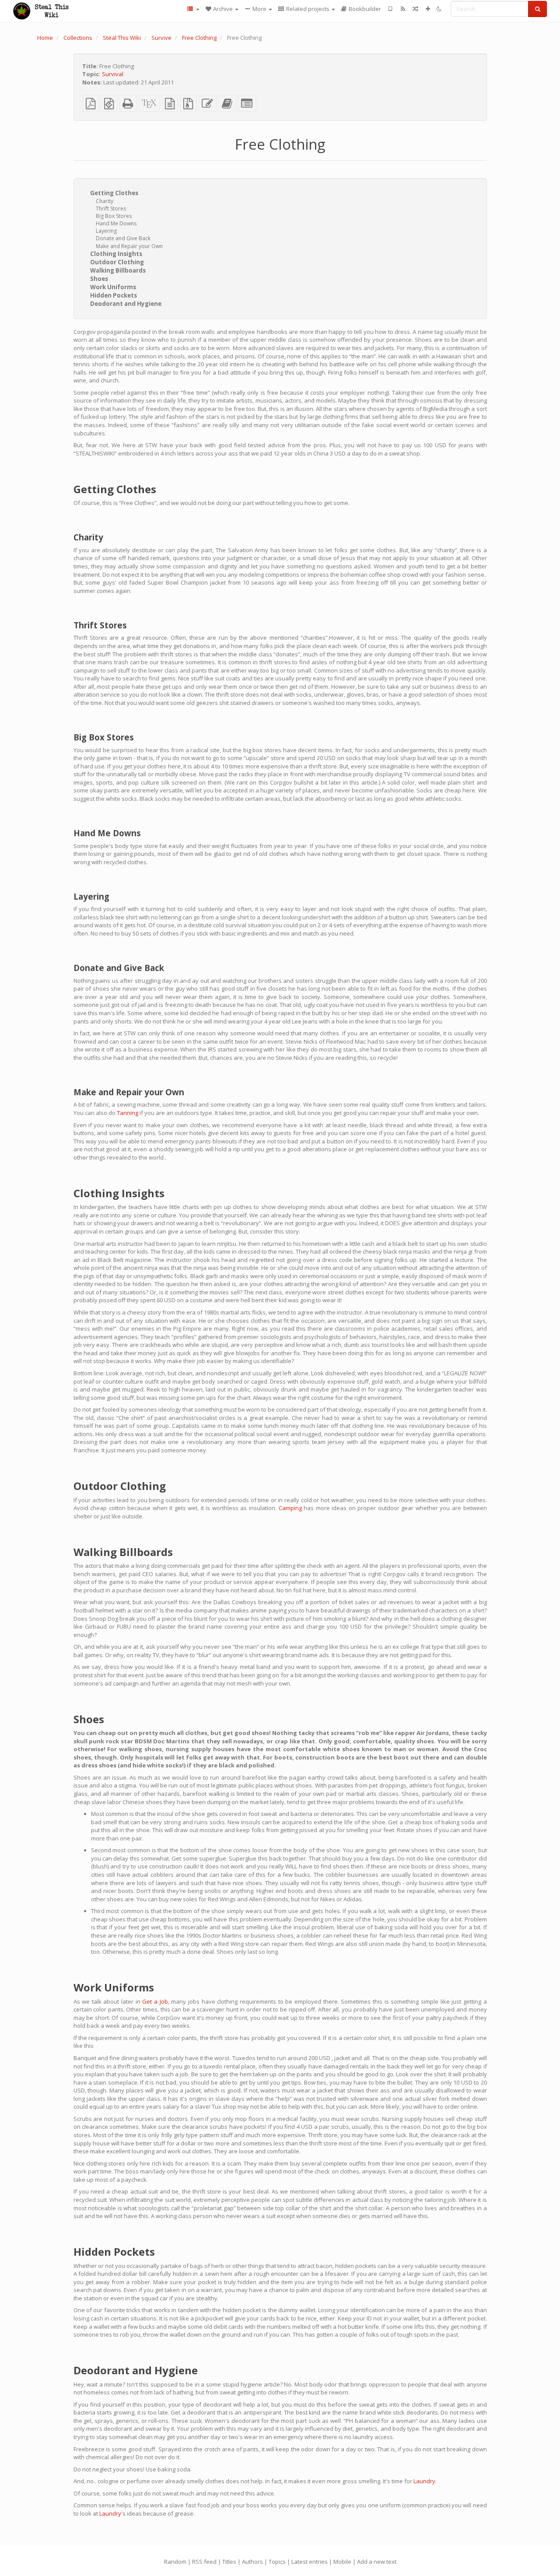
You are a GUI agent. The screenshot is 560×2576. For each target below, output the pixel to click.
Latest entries (310, 2562)
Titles (229, 2562)
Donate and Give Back (123, 238)
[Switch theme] (439, 9)
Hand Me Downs (116, 223)
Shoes (99, 279)
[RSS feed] (403, 9)
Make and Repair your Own (129, 246)
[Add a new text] (428, 9)
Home (45, 38)
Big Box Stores (114, 216)
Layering (106, 231)
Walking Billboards (118, 270)
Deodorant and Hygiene (126, 304)
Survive (161, 38)
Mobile (342, 2562)
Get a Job (155, 2001)
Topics (277, 2562)
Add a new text (377, 2562)
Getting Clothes (114, 193)
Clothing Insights (116, 254)
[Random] (415, 9)
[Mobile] (390, 9)
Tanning (128, 1113)
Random (175, 2562)
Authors (252, 2562)
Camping (290, 1508)
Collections (78, 38)
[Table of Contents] (193, 9)
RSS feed (204, 2562)
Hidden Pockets (114, 295)
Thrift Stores (111, 209)
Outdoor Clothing (117, 262)
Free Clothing (199, 38)
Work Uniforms (113, 287)
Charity (105, 201)
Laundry (424, 2481)
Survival (113, 74)
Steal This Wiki (122, 38)
